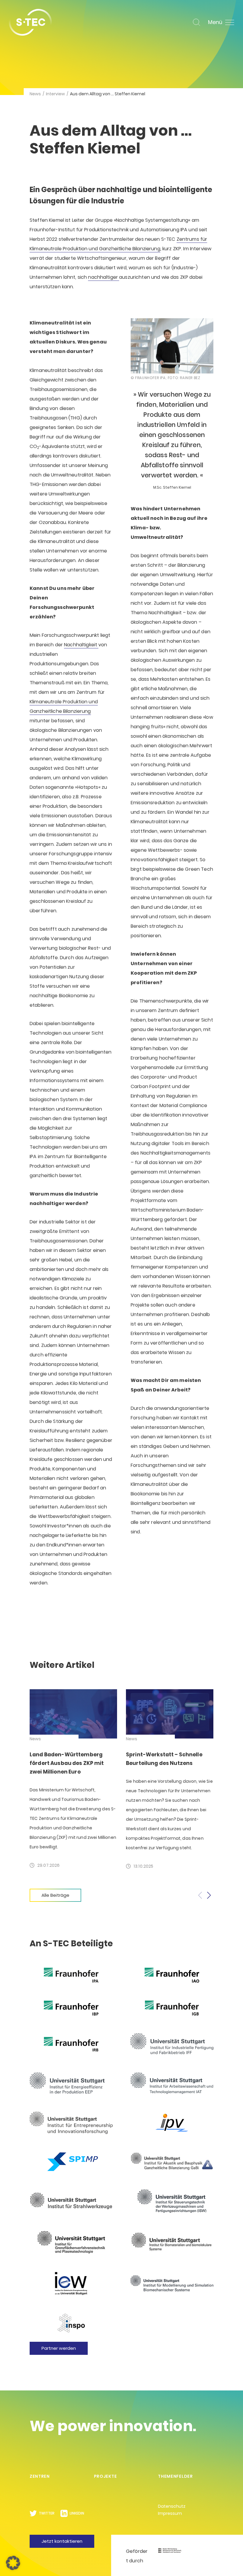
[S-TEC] (30, 22)
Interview (55, 94)
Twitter (47, 2513)
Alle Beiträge (55, 1895)
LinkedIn (77, 2513)
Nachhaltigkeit (81, 645)
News (35, 94)
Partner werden (59, 2348)
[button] (209, 1895)
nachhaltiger (104, 277)
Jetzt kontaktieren (62, 2541)
